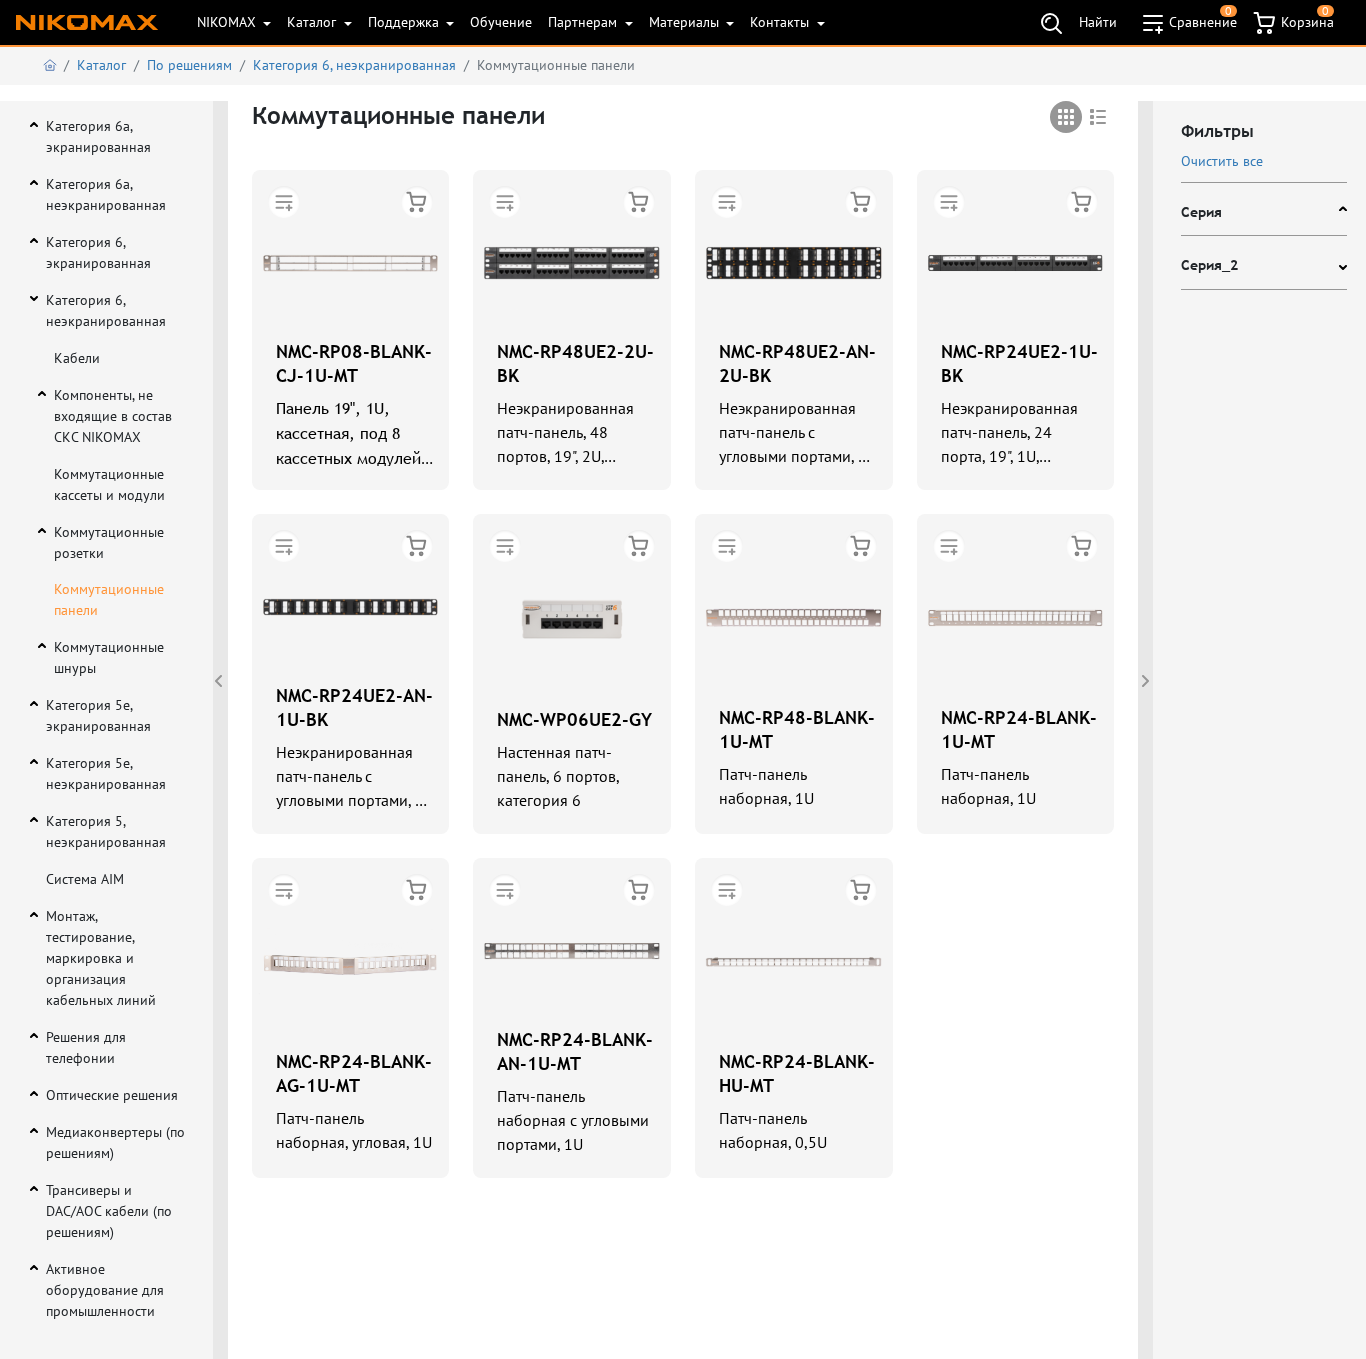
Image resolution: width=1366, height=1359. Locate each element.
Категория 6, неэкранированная (354, 65)
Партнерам (584, 22)
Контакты (781, 22)
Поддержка (405, 22)
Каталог (313, 22)
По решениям (189, 65)
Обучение (501, 22)
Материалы (686, 22)
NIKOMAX (228, 22)
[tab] (1066, 117)
